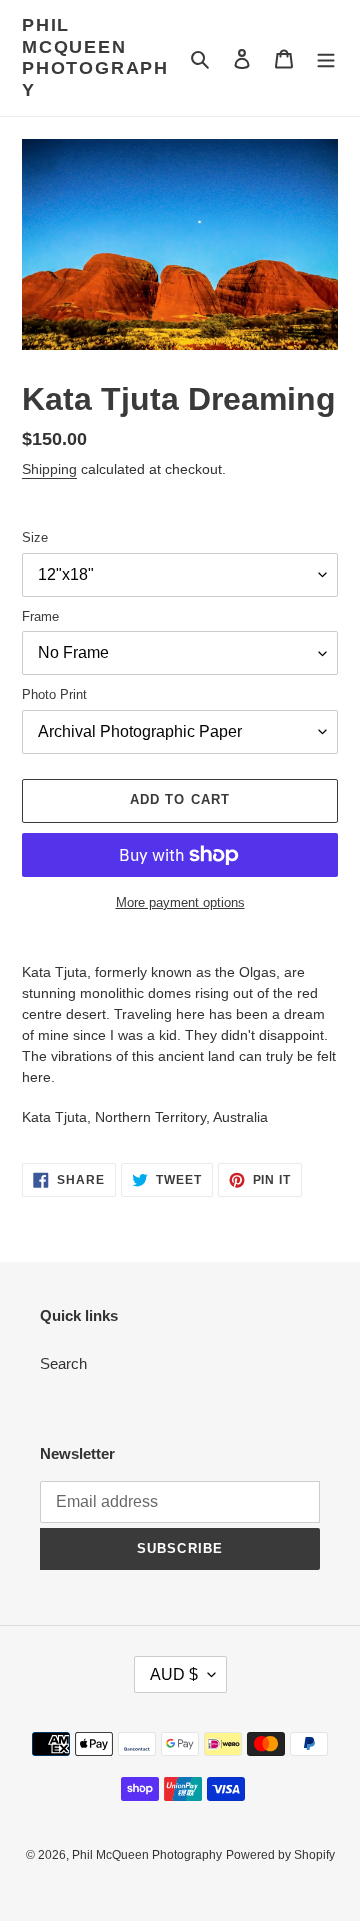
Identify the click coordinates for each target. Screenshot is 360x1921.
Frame (40, 616)
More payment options (180, 902)
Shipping (49, 469)
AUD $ (174, 1674)
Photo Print (54, 694)
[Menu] (326, 58)
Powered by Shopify (280, 1855)
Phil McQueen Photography (95, 57)
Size (35, 537)
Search (63, 1363)
